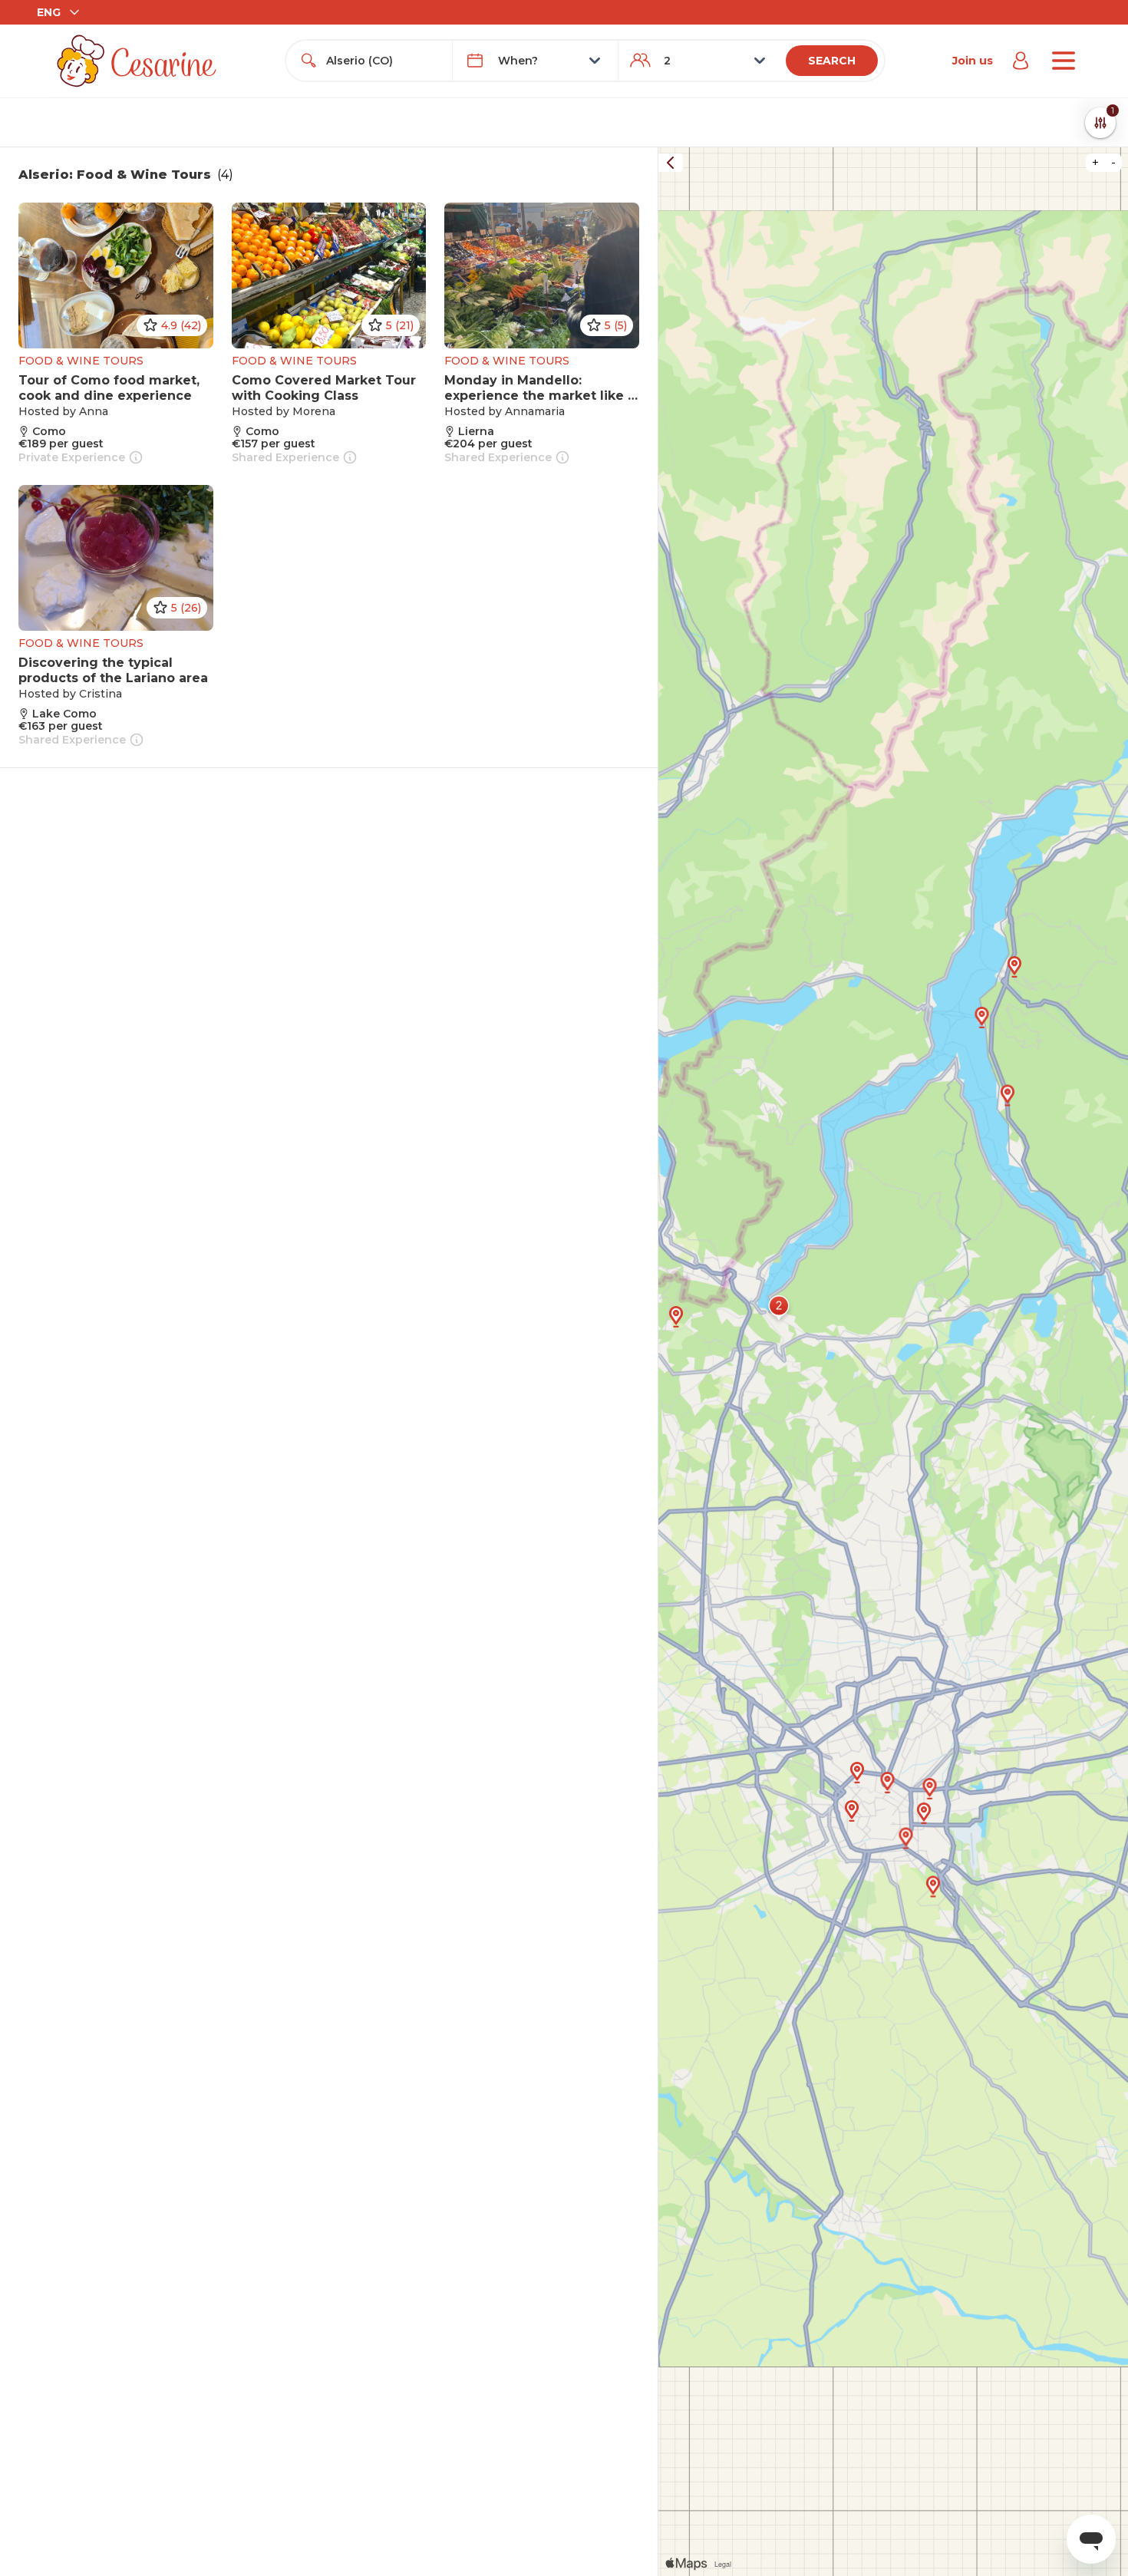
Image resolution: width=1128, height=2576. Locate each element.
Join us (973, 61)
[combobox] (383, 61)
